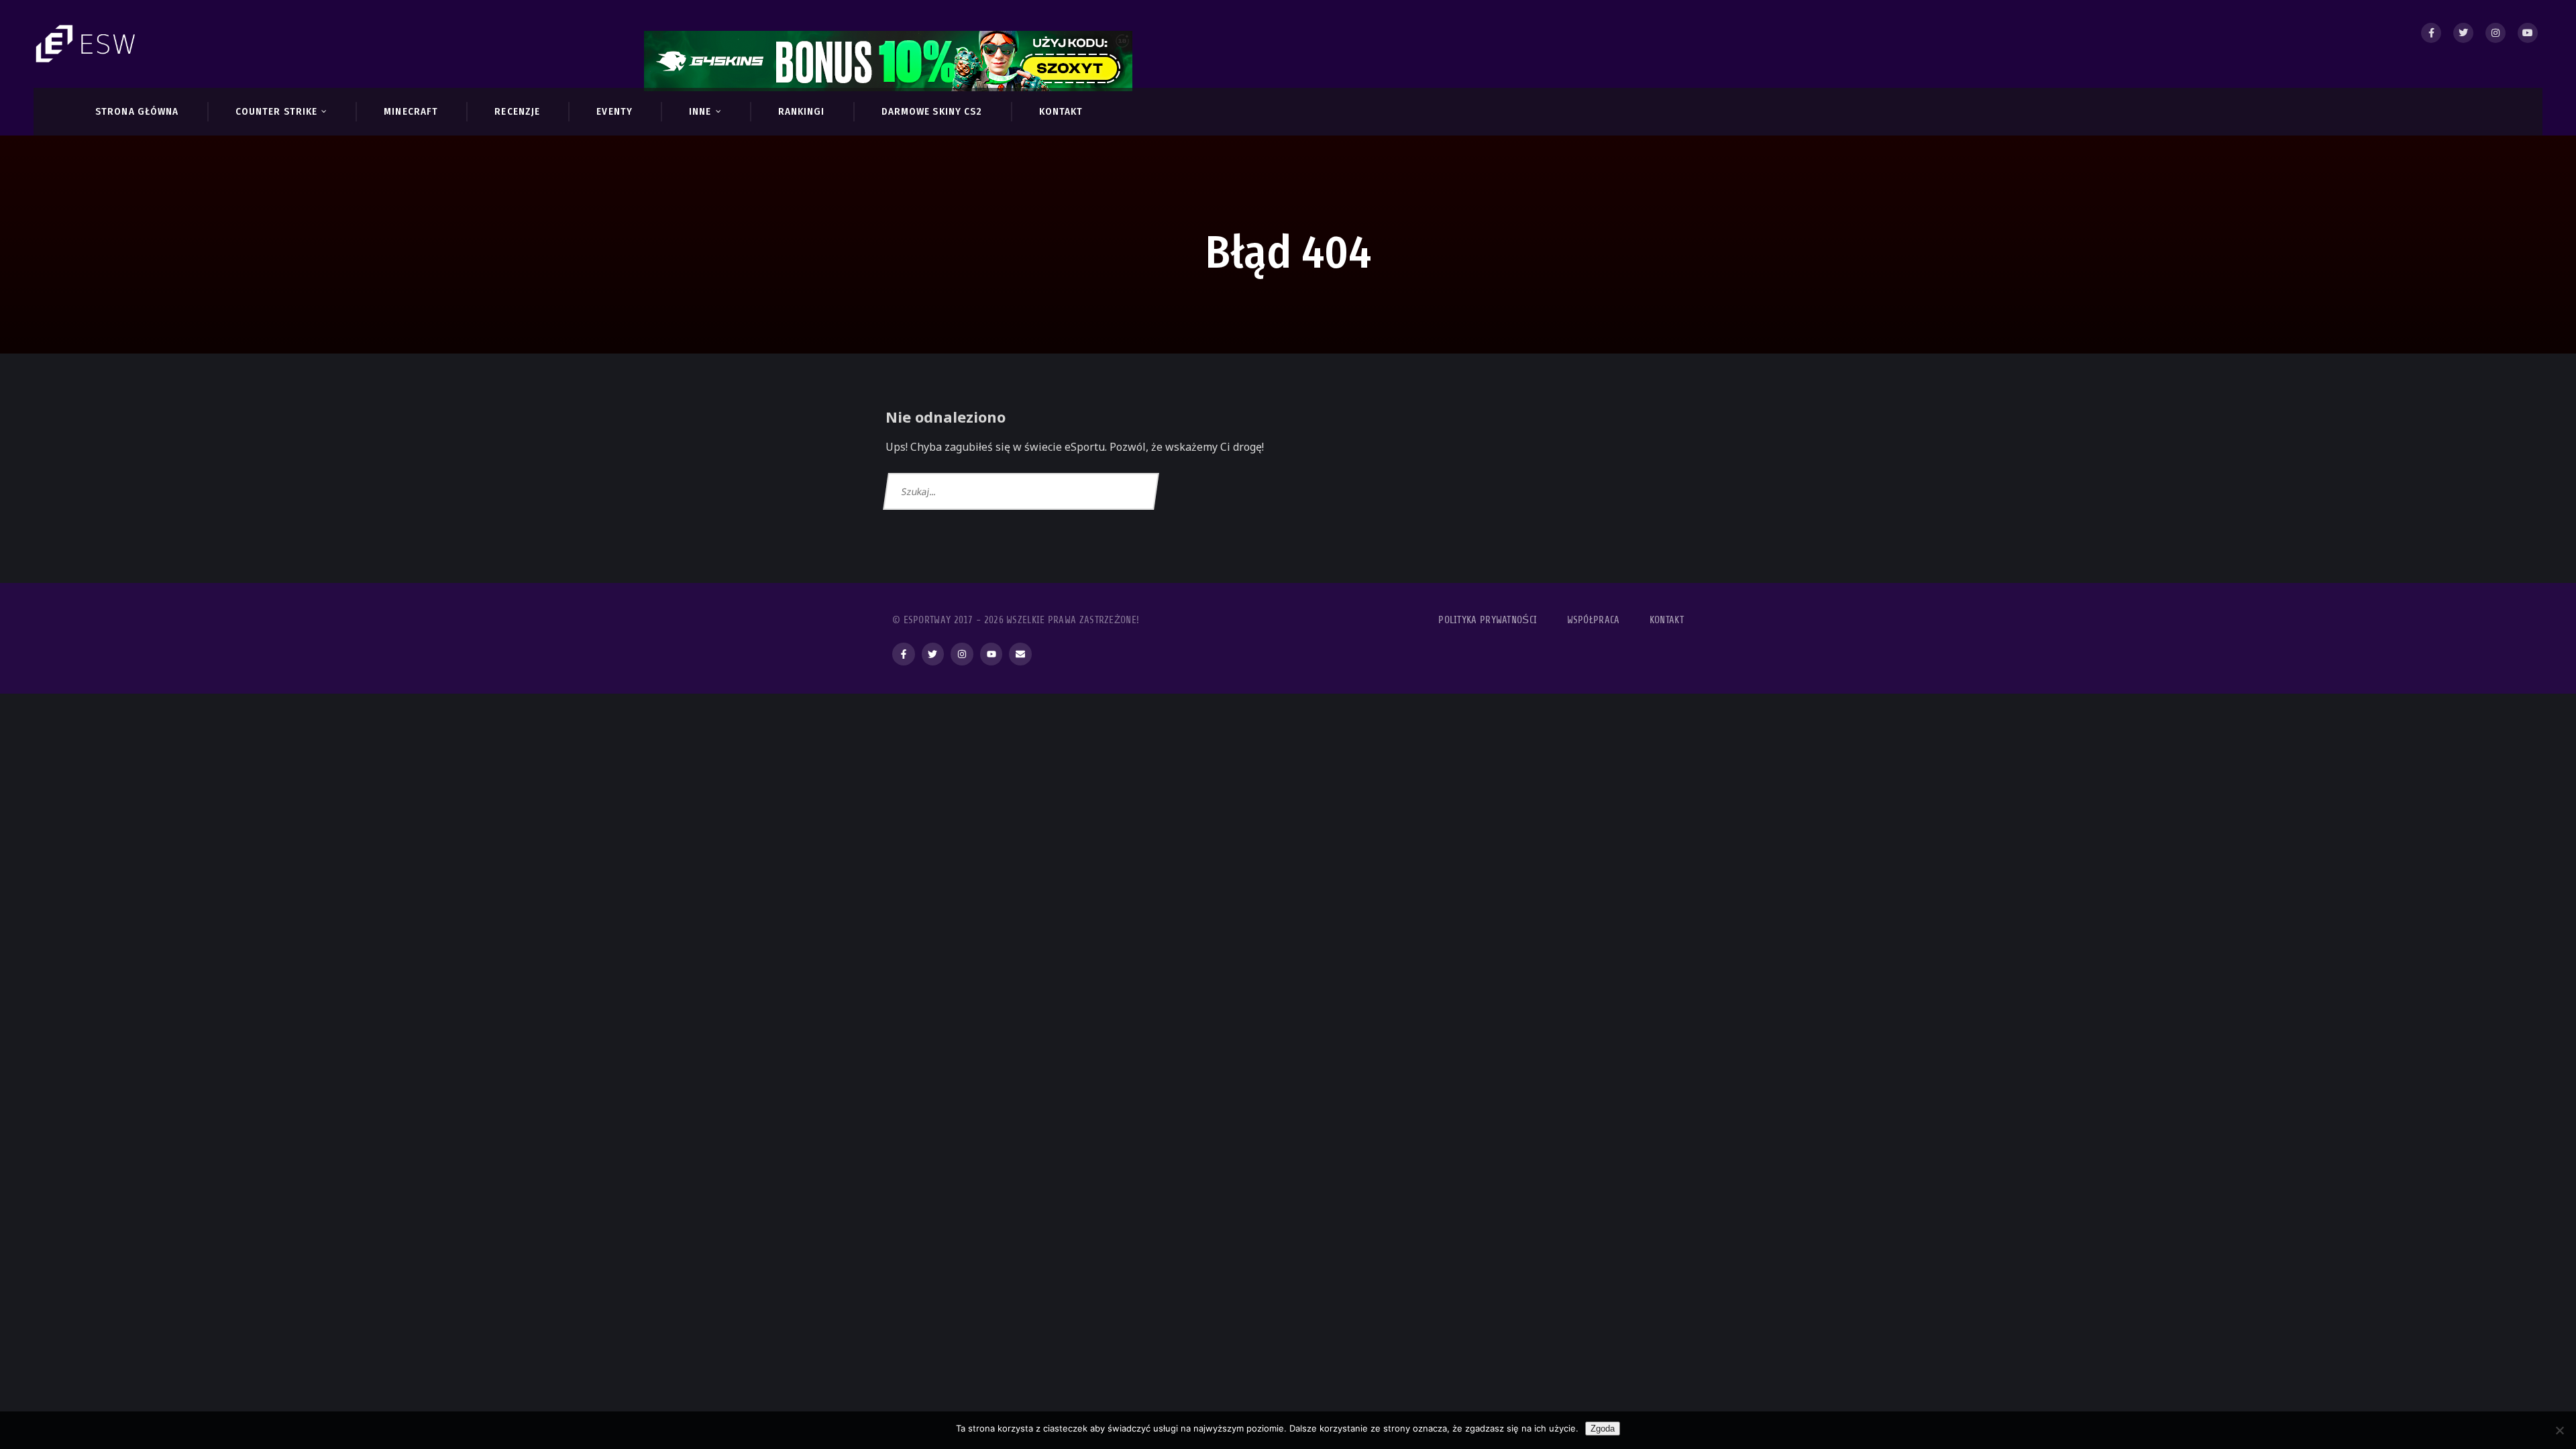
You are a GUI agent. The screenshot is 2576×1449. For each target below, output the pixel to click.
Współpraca (1594, 620)
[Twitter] (2463, 33)
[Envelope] (1020, 654)
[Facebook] (2431, 33)
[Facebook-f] (904, 654)
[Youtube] (2528, 33)
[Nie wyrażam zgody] (2559, 1430)
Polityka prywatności (1488, 620)
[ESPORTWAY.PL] (87, 44)
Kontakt (1667, 620)
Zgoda (1603, 1429)
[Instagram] (2495, 33)
